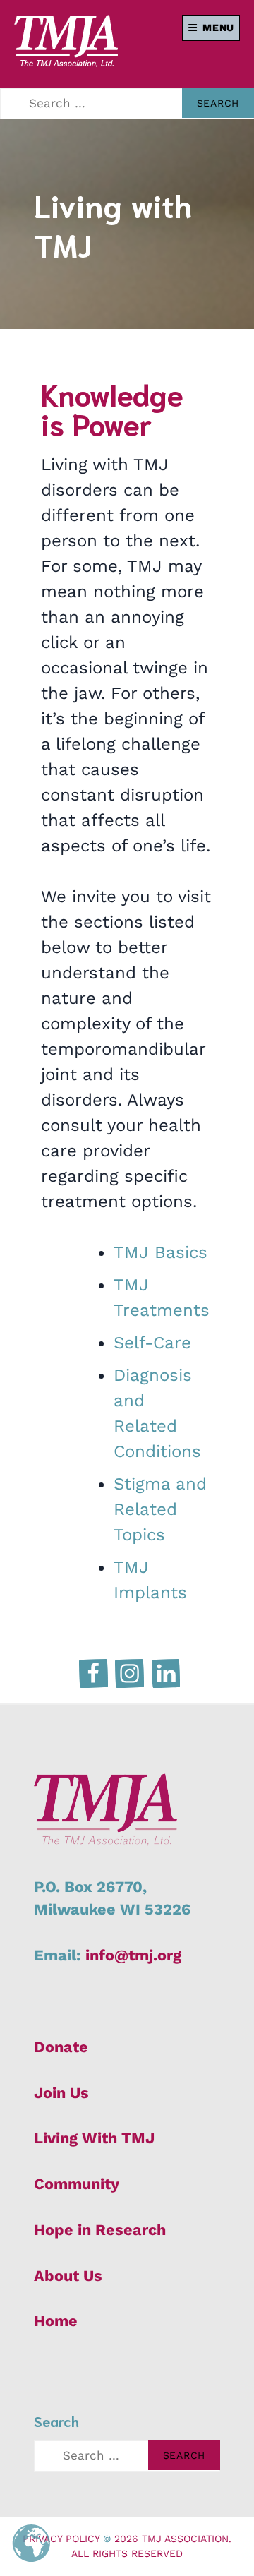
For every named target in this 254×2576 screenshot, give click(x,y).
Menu (218, 28)
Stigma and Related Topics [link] (160, 1509)
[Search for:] (127, 2456)
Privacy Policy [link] (61, 2539)
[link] (66, 61)
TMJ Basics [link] (161, 1252)
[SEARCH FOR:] (127, 104)
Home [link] (56, 2321)
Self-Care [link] (152, 1343)
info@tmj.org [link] (133, 1955)
